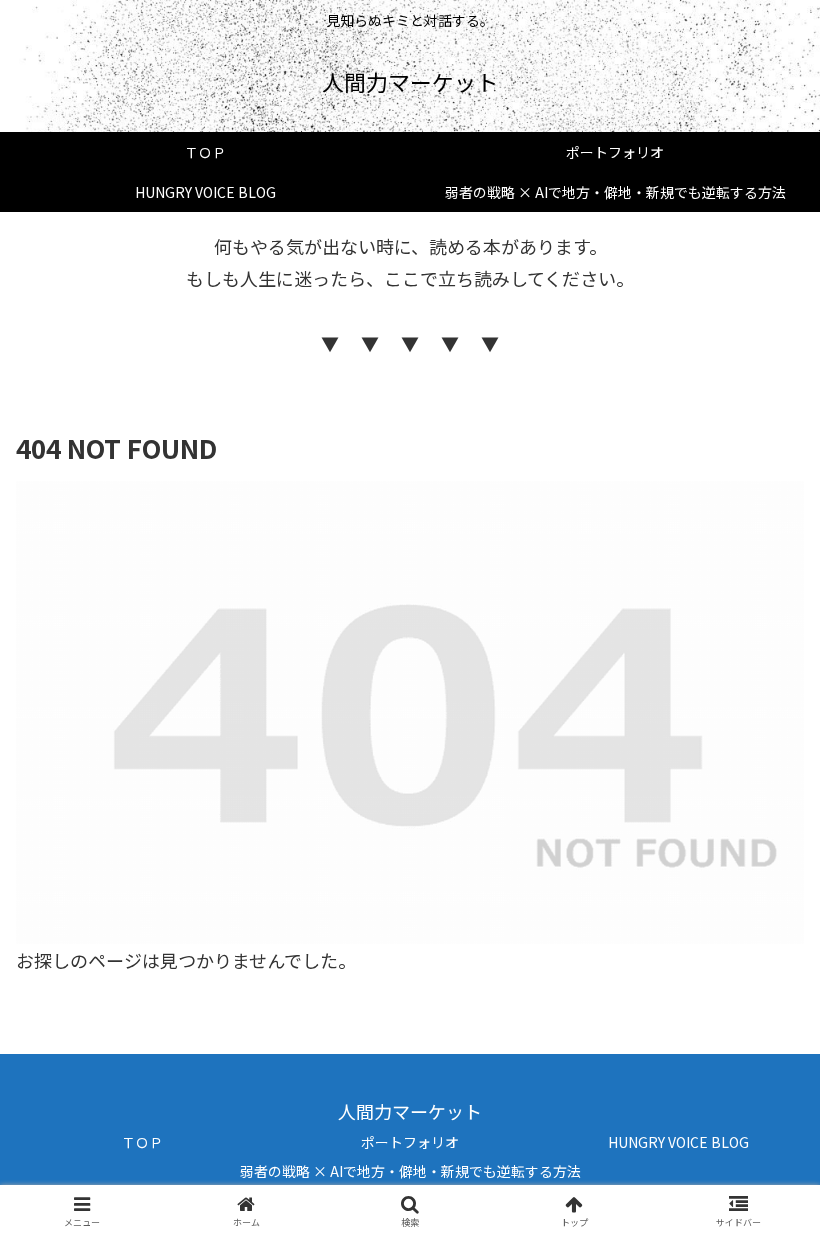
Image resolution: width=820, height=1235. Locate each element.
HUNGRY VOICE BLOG (678, 1142)
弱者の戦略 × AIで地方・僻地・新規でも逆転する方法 (410, 1171)
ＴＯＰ (142, 1142)
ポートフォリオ (410, 1142)
